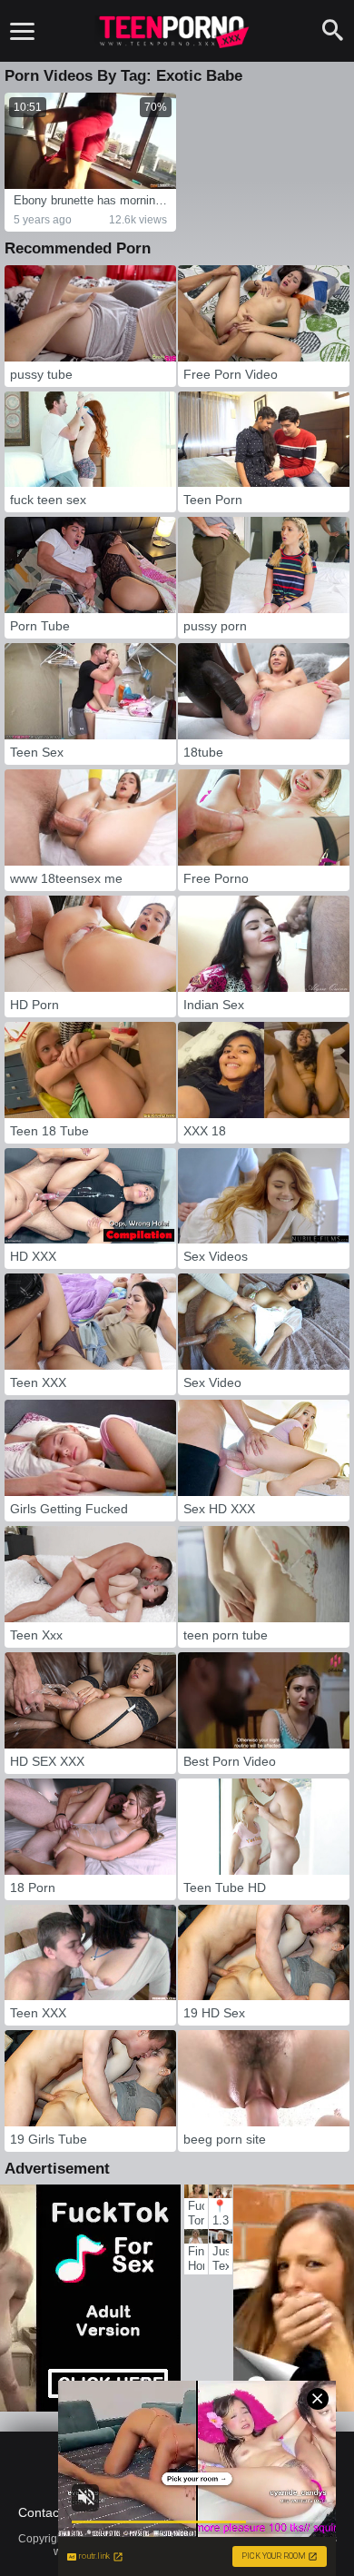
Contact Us (50, 2512)
